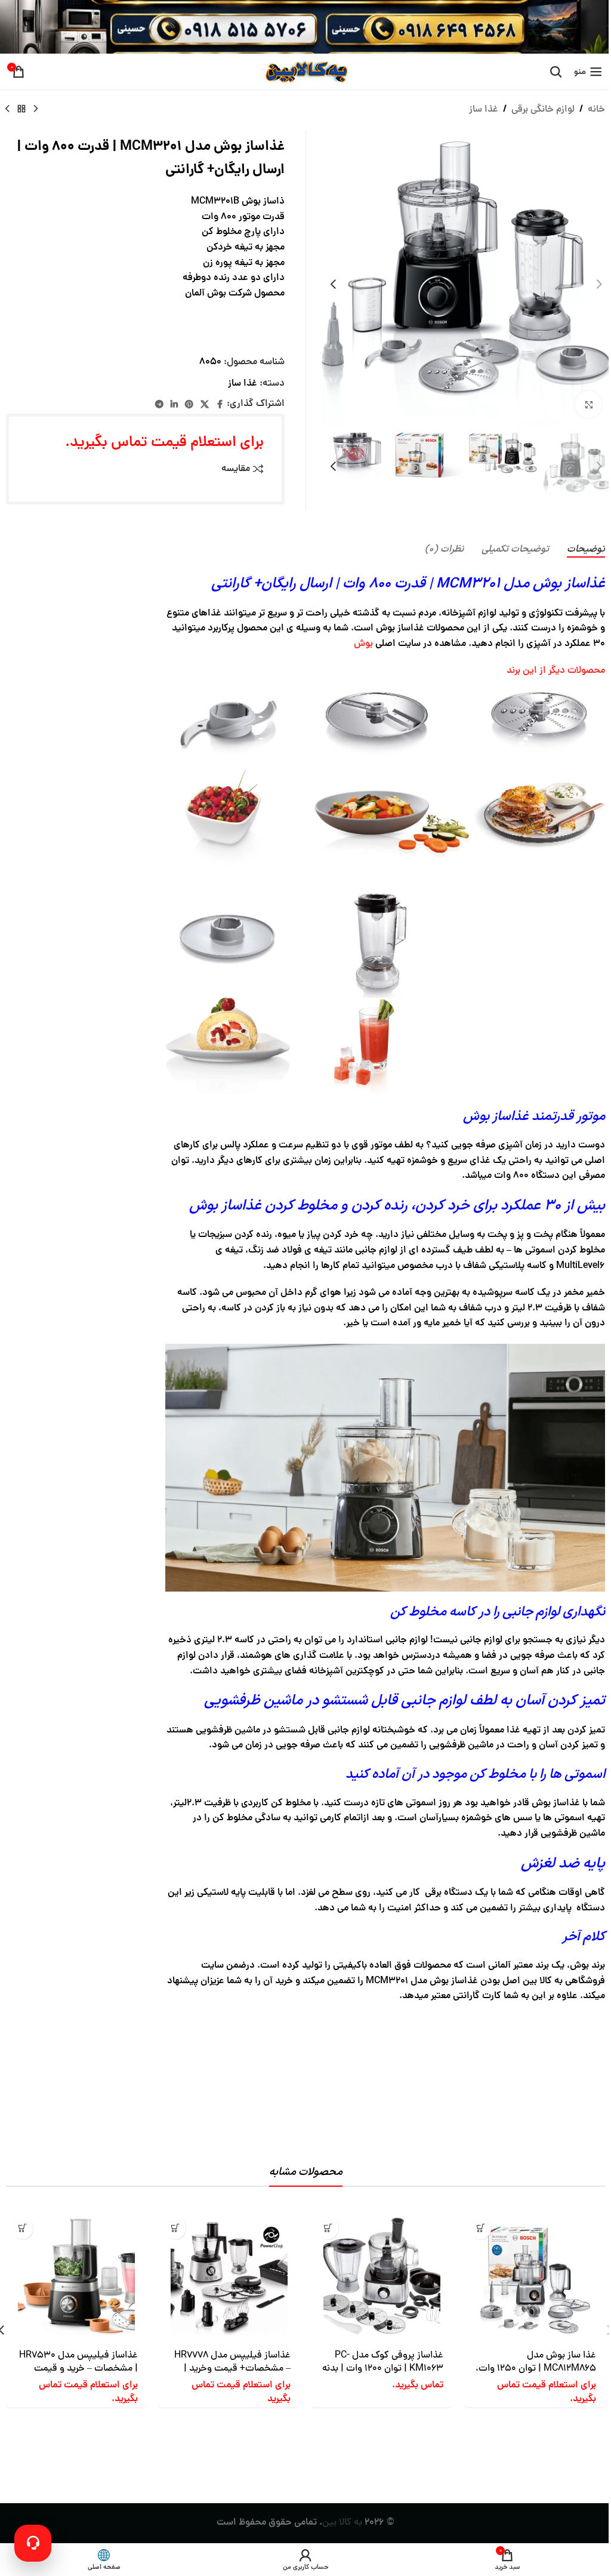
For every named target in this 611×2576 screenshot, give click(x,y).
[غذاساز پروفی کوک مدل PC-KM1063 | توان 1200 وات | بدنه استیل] (382, 2276)
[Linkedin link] (174, 405)
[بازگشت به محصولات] (21, 109)
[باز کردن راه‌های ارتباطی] (33, 2543)
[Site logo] (305, 72)
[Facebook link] (220, 405)
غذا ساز (484, 110)
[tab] (586, 550)
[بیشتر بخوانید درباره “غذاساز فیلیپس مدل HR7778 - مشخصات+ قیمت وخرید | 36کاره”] (175, 2228)
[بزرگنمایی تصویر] (589, 404)
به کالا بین (342, 2523)
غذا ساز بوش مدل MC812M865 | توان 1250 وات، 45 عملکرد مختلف (536, 2369)
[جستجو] (556, 72)
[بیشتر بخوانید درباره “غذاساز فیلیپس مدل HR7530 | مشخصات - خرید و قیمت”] (22, 2228)
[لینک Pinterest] (189, 405)
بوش (363, 644)
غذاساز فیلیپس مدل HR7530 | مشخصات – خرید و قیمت (78, 2362)
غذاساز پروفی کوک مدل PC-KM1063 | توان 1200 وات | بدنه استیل (383, 2369)
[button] (599, 284)
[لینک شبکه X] (205, 405)
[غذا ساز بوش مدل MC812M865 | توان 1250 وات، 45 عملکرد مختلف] (535, 2276)
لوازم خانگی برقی (543, 110)
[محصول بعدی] (7, 109)
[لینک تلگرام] (159, 405)
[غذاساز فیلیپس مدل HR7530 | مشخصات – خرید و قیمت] (76, 2276)
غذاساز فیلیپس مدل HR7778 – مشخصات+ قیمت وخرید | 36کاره (232, 2369)
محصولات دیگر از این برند (556, 671)
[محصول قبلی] (36, 109)
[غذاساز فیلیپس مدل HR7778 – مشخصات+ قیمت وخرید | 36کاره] (229, 2276)
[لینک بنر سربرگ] (305, 27)
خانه (596, 110)
